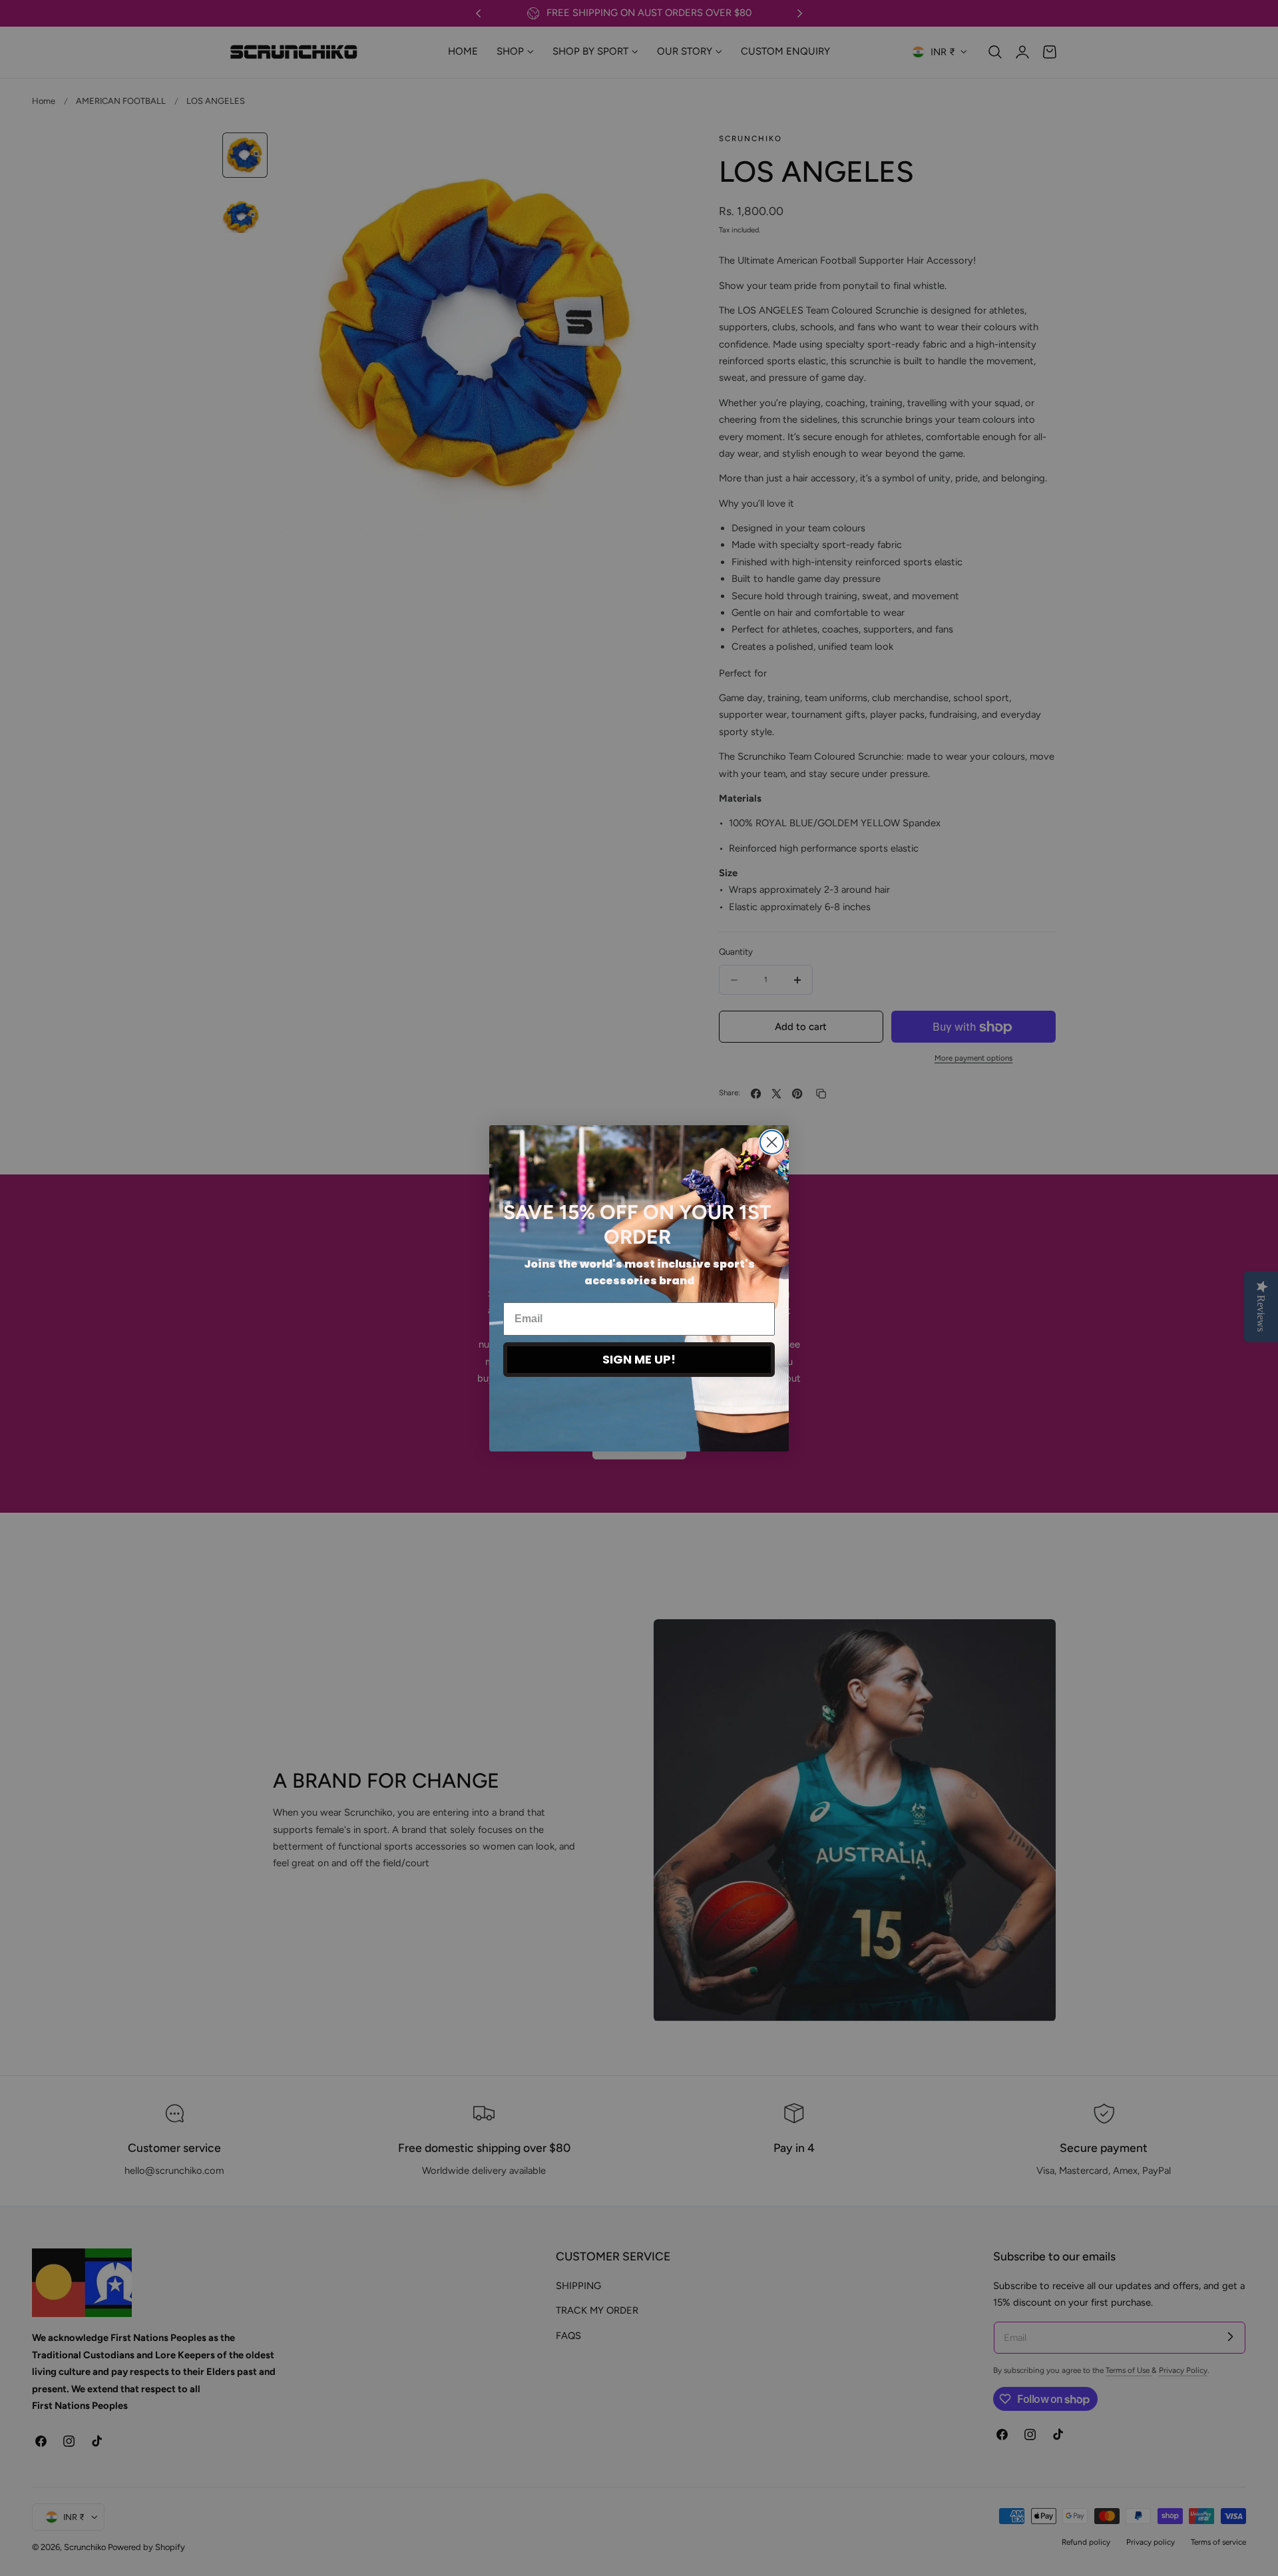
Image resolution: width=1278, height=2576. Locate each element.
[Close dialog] (772, 1142)
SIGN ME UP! (639, 1359)
